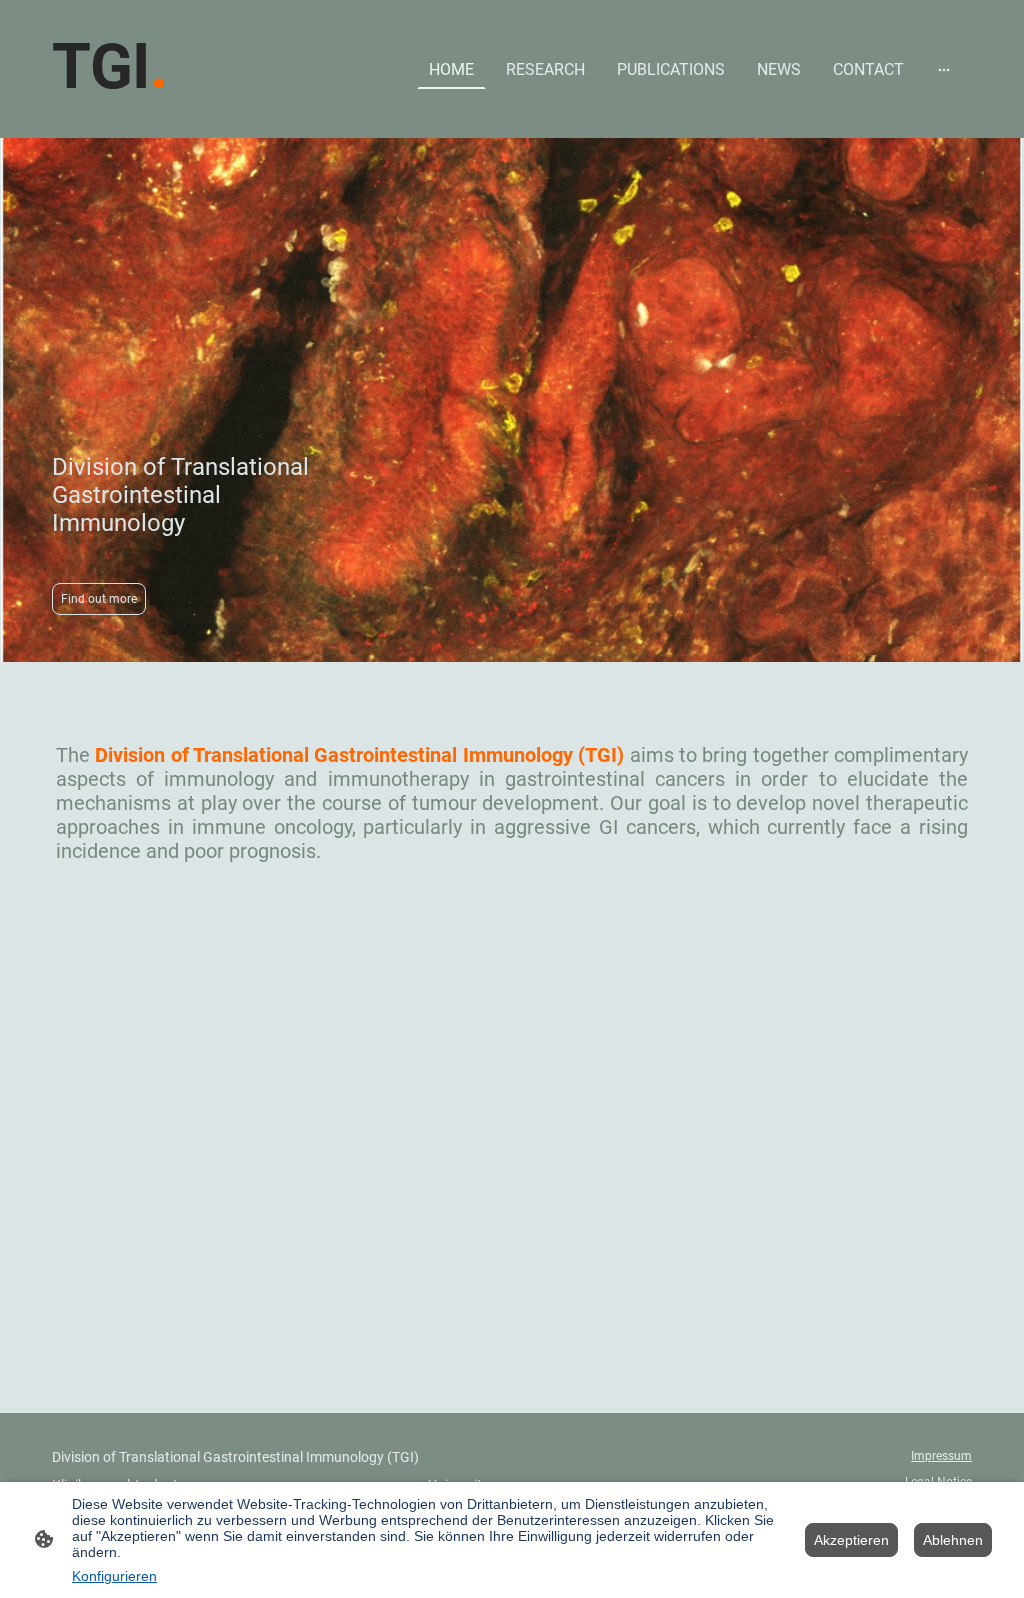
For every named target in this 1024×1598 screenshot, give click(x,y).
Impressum (941, 1456)
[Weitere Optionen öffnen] (944, 69)
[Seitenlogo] (125, 121)
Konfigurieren (114, 1576)
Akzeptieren (851, 1540)
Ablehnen (953, 1540)
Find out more (99, 599)
